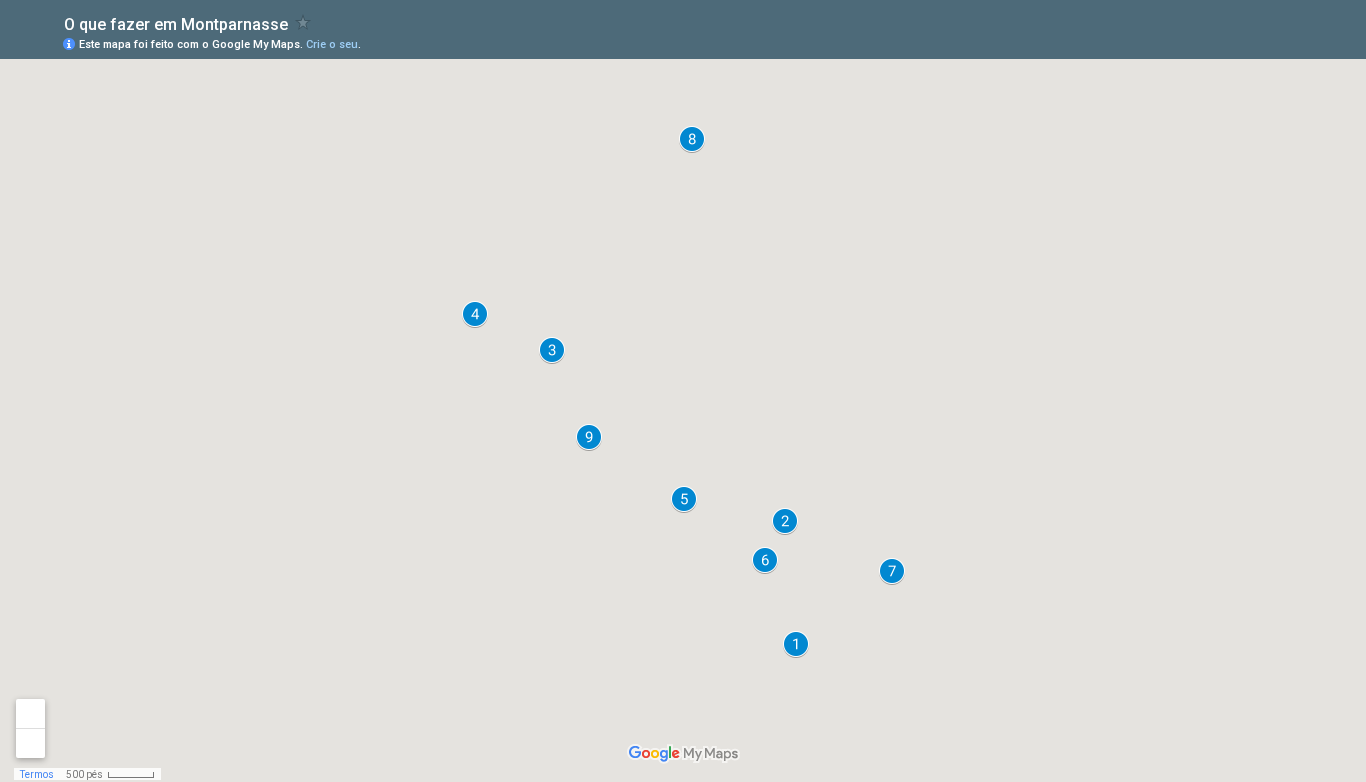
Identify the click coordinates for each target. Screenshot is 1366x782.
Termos (37, 774)
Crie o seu (332, 44)
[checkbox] (303, 22)
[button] (796, 644)
